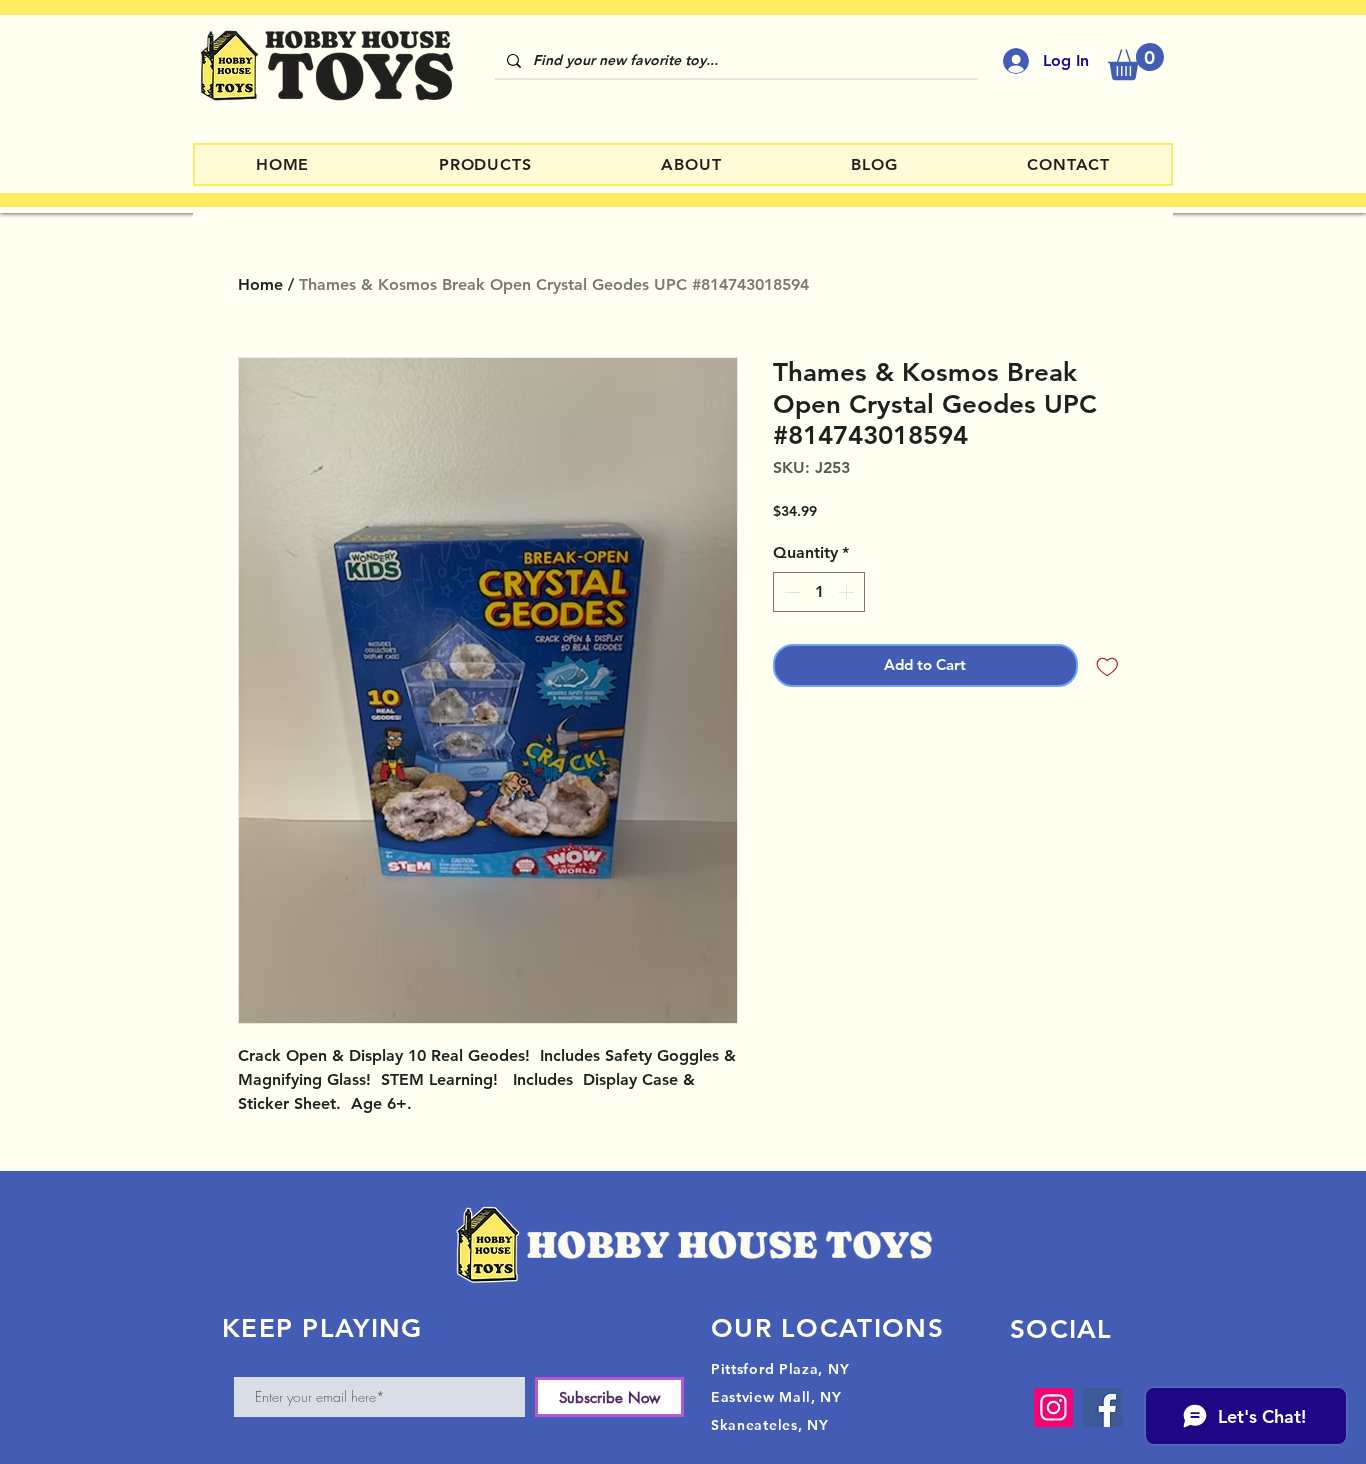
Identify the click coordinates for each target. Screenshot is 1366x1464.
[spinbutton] (819, 592)
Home (260, 284)
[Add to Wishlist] (1107, 665)
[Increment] (848, 592)
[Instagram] (1053, 1407)
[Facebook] (1102, 1407)
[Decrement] (790, 592)
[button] (1136, 61)
